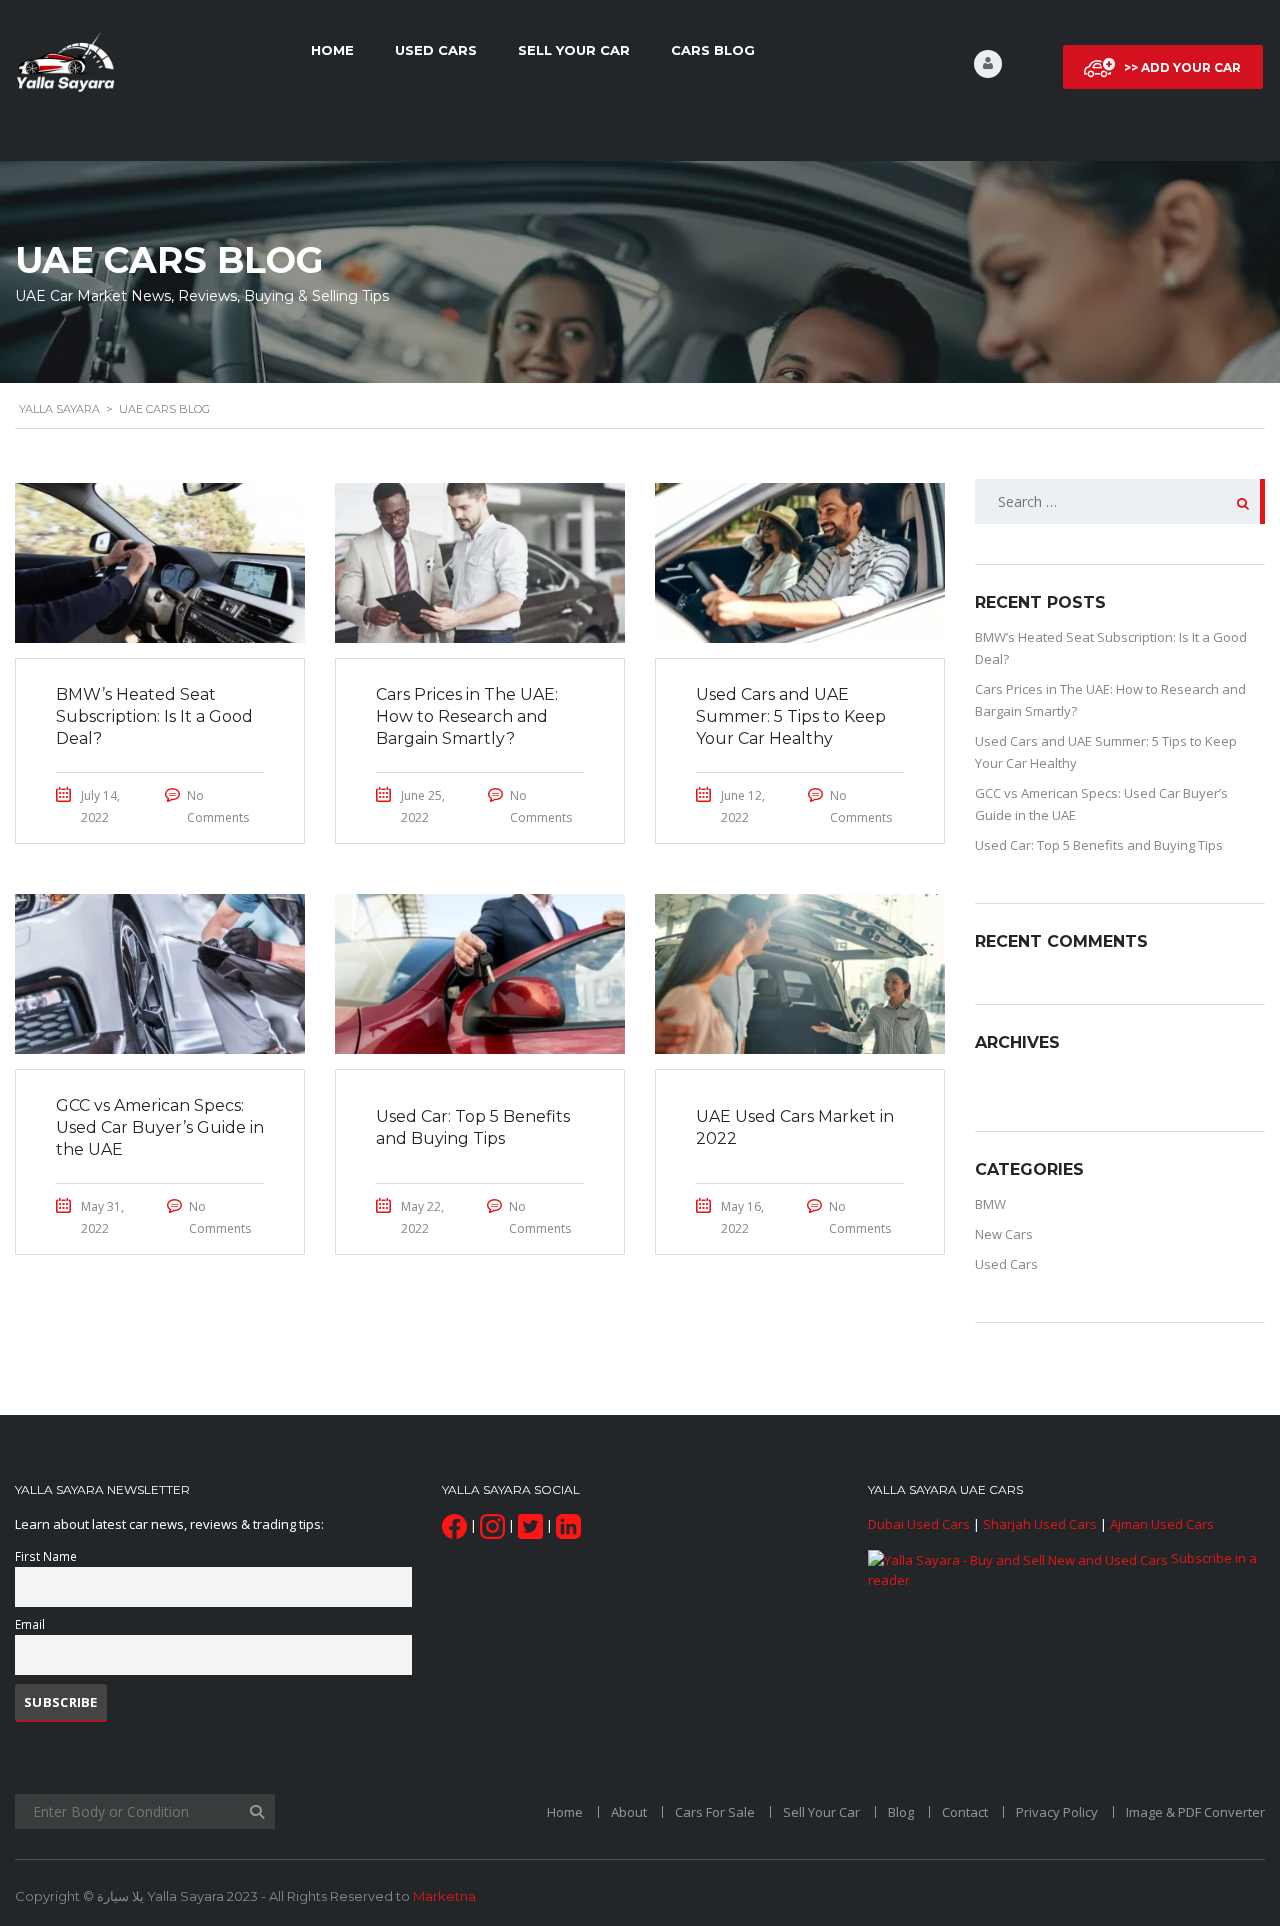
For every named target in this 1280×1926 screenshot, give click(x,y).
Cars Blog (713, 50)
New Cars (1004, 1234)
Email (30, 1624)
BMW (990, 1204)
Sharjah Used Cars (1040, 1524)
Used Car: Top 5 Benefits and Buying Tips (1099, 845)
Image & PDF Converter (1195, 1812)
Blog (901, 1812)
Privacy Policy (1057, 1812)
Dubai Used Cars (919, 1524)
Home (332, 50)
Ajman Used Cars (1162, 1524)
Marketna (444, 1896)
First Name (46, 1556)
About (629, 1812)
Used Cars (436, 50)
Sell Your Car (574, 50)
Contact (965, 1812)
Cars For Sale (715, 1812)
